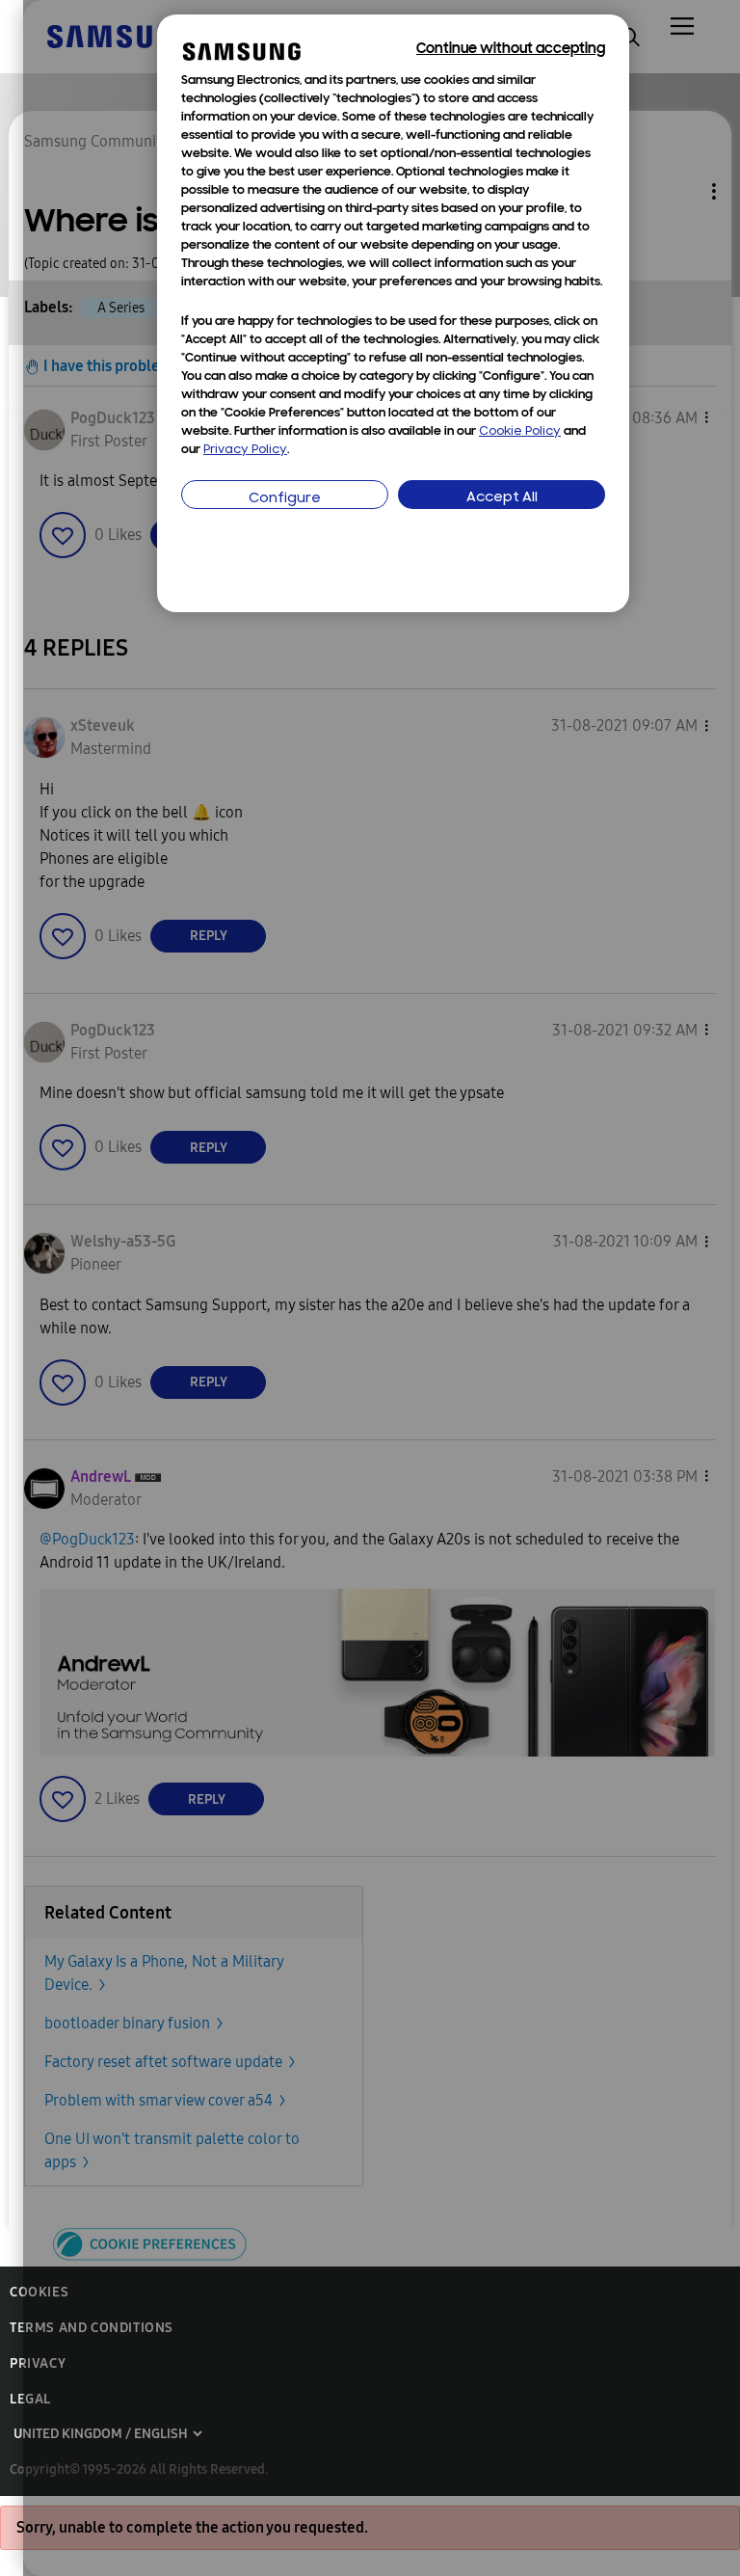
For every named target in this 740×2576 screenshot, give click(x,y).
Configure (285, 499)
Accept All (502, 498)
